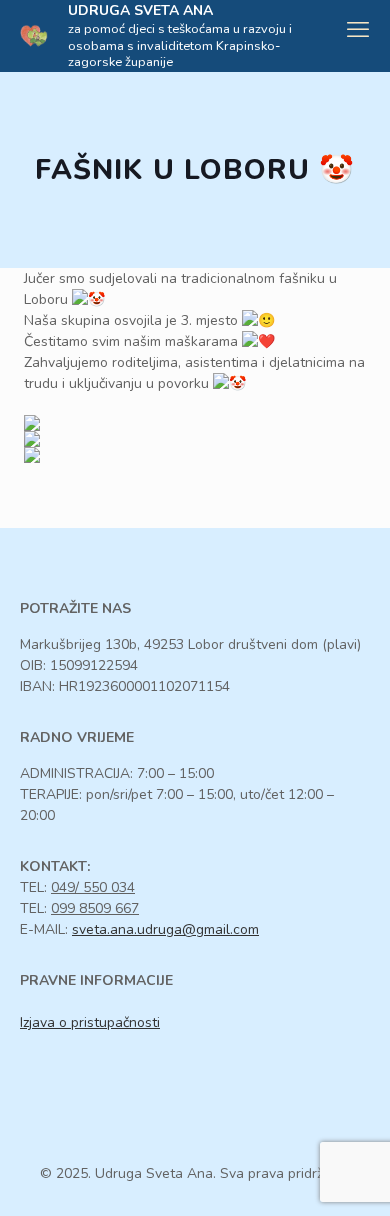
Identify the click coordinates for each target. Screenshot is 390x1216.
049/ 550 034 (93, 887)
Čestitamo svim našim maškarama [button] (133, 341)
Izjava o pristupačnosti (90, 1022)
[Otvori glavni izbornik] (358, 30)
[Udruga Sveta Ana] (34, 35)
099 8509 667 (95, 908)
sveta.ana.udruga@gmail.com (165, 929)
